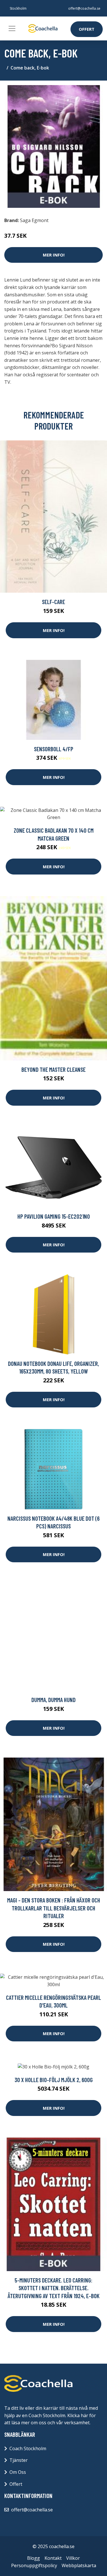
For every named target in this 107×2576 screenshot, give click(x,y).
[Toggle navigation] (12, 28)
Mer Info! (54, 255)
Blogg (34, 2558)
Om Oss (18, 2472)
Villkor (73, 2558)
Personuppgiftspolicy (34, 2565)
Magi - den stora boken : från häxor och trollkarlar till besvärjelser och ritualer (54, 1908)
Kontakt (53, 2558)
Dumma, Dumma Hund (53, 1700)
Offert (87, 29)
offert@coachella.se (84, 8)
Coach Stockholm (28, 2448)
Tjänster (19, 2460)
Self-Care (53, 602)
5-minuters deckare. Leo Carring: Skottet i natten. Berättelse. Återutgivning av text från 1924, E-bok (54, 2288)
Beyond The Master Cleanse (53, 1069)
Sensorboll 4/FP (54, 749)
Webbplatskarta (79, 2565)
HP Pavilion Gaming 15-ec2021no (54, 1216)
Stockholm (18, 8)
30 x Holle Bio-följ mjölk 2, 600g (54, 2080)
